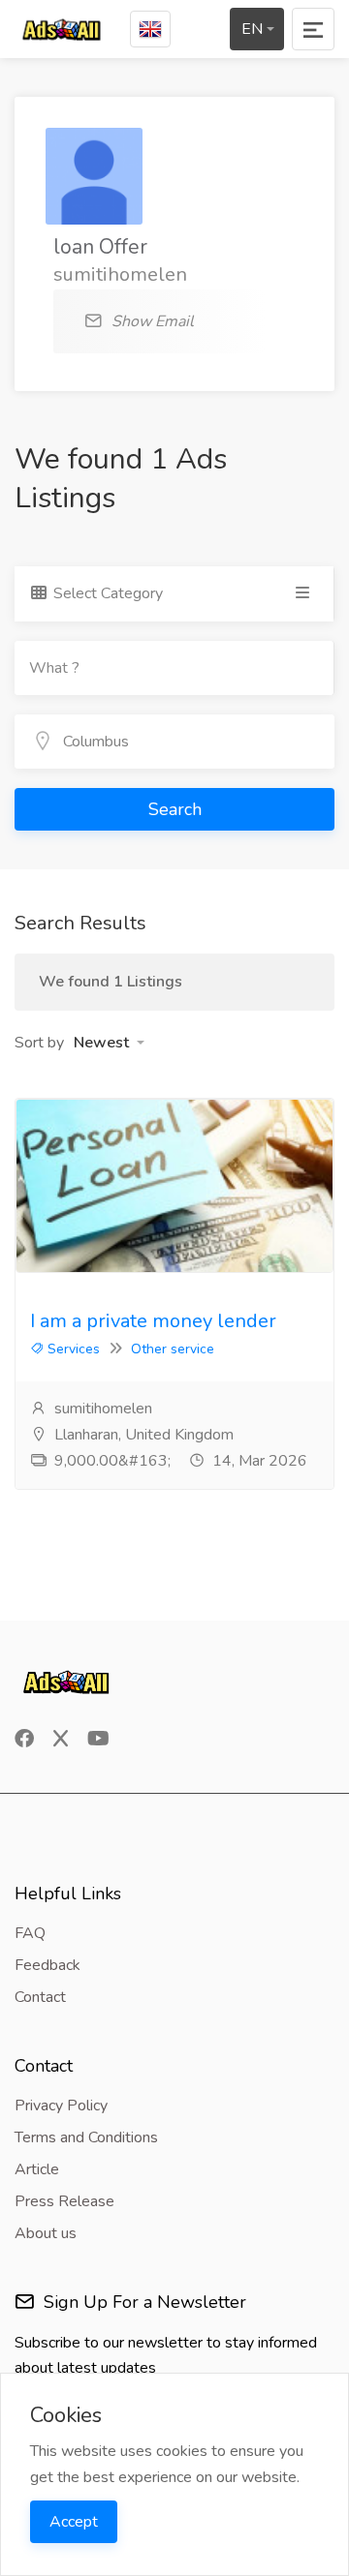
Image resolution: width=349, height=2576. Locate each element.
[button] (109, 1043)
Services (72, 1349)
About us (46, 2233)
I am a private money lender (153, 1321)
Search (175, 809)
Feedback (48, 1965)
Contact (40, 1997)
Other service (173, 1349)
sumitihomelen (101, 1409)
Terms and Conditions (86, 2137)
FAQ (30, 1933)
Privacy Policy (61, 2106)
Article (37, 2169)
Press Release (64, 2201)
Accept (74, 2522)
